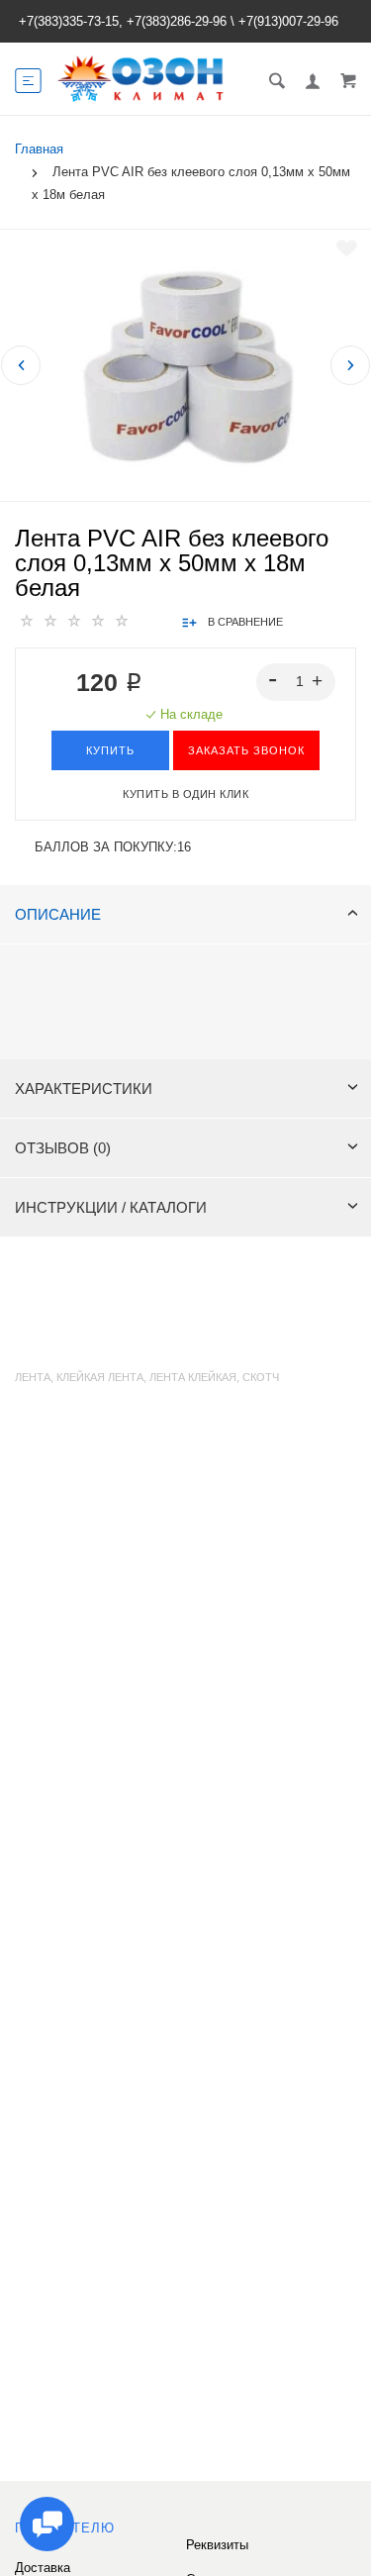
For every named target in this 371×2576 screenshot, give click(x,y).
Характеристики (84, 1089)
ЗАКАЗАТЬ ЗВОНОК (246, 750)
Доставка (43, 2568)
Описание (58, 914)
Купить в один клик (185, 794)
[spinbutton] (296, 682)
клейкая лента (100, 1377)
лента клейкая (193, 1377)
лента (33, 1377)
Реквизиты (217, 2545)
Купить (110, 750)
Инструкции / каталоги (111, 1207)
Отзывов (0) (63, 1148)
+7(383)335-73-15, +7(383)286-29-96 (123, 21)
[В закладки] (347, 248)
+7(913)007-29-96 (288, 21)
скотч (261, 1377)
